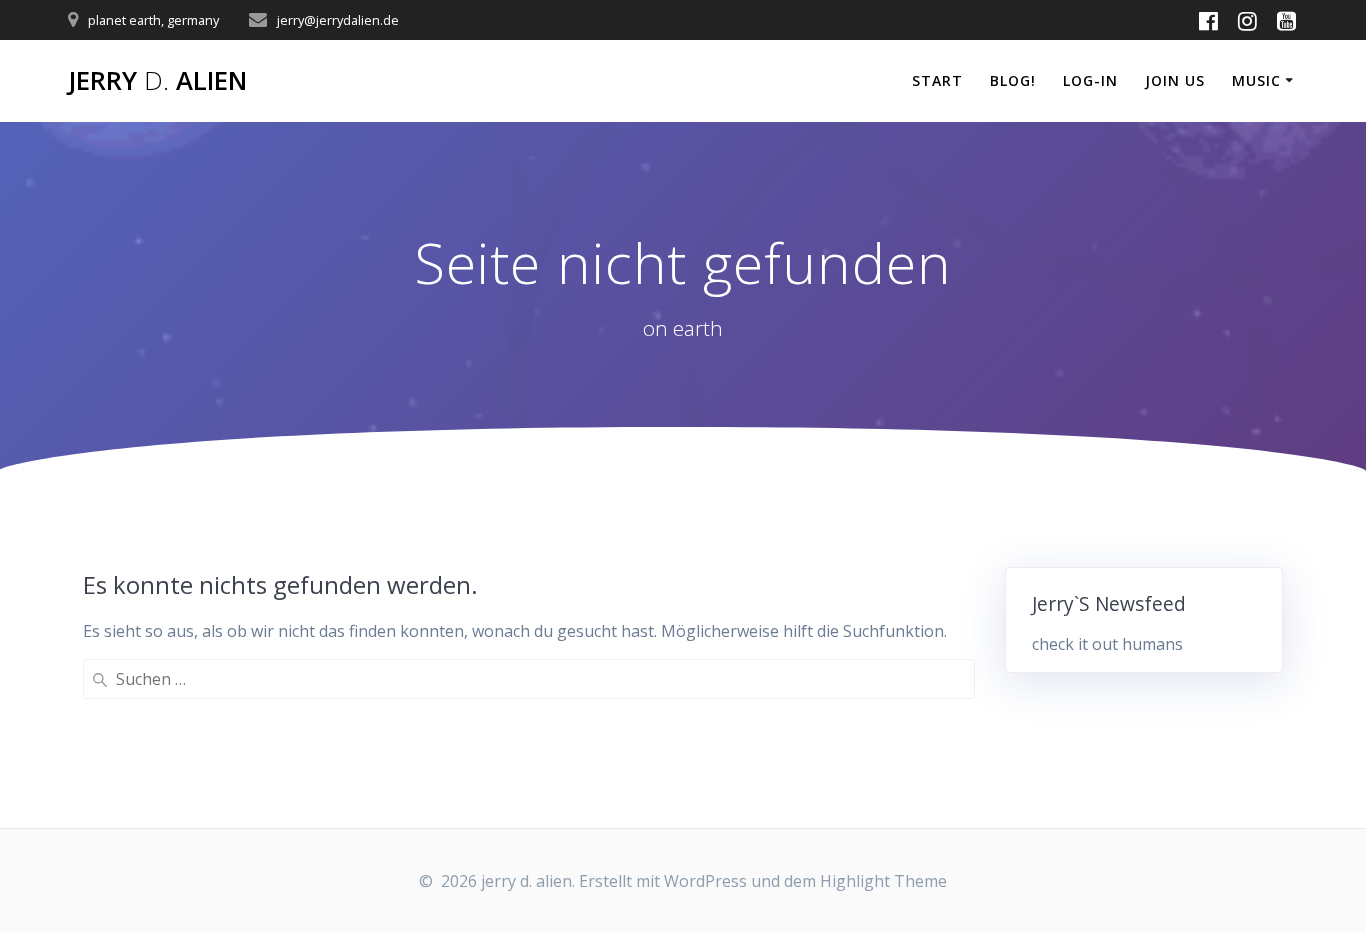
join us (1175, 80)
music (1256, 80)
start (937, 80)
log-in (1090, 80)
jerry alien (157, 81)
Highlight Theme (883, 881)
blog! (1013, 80)
